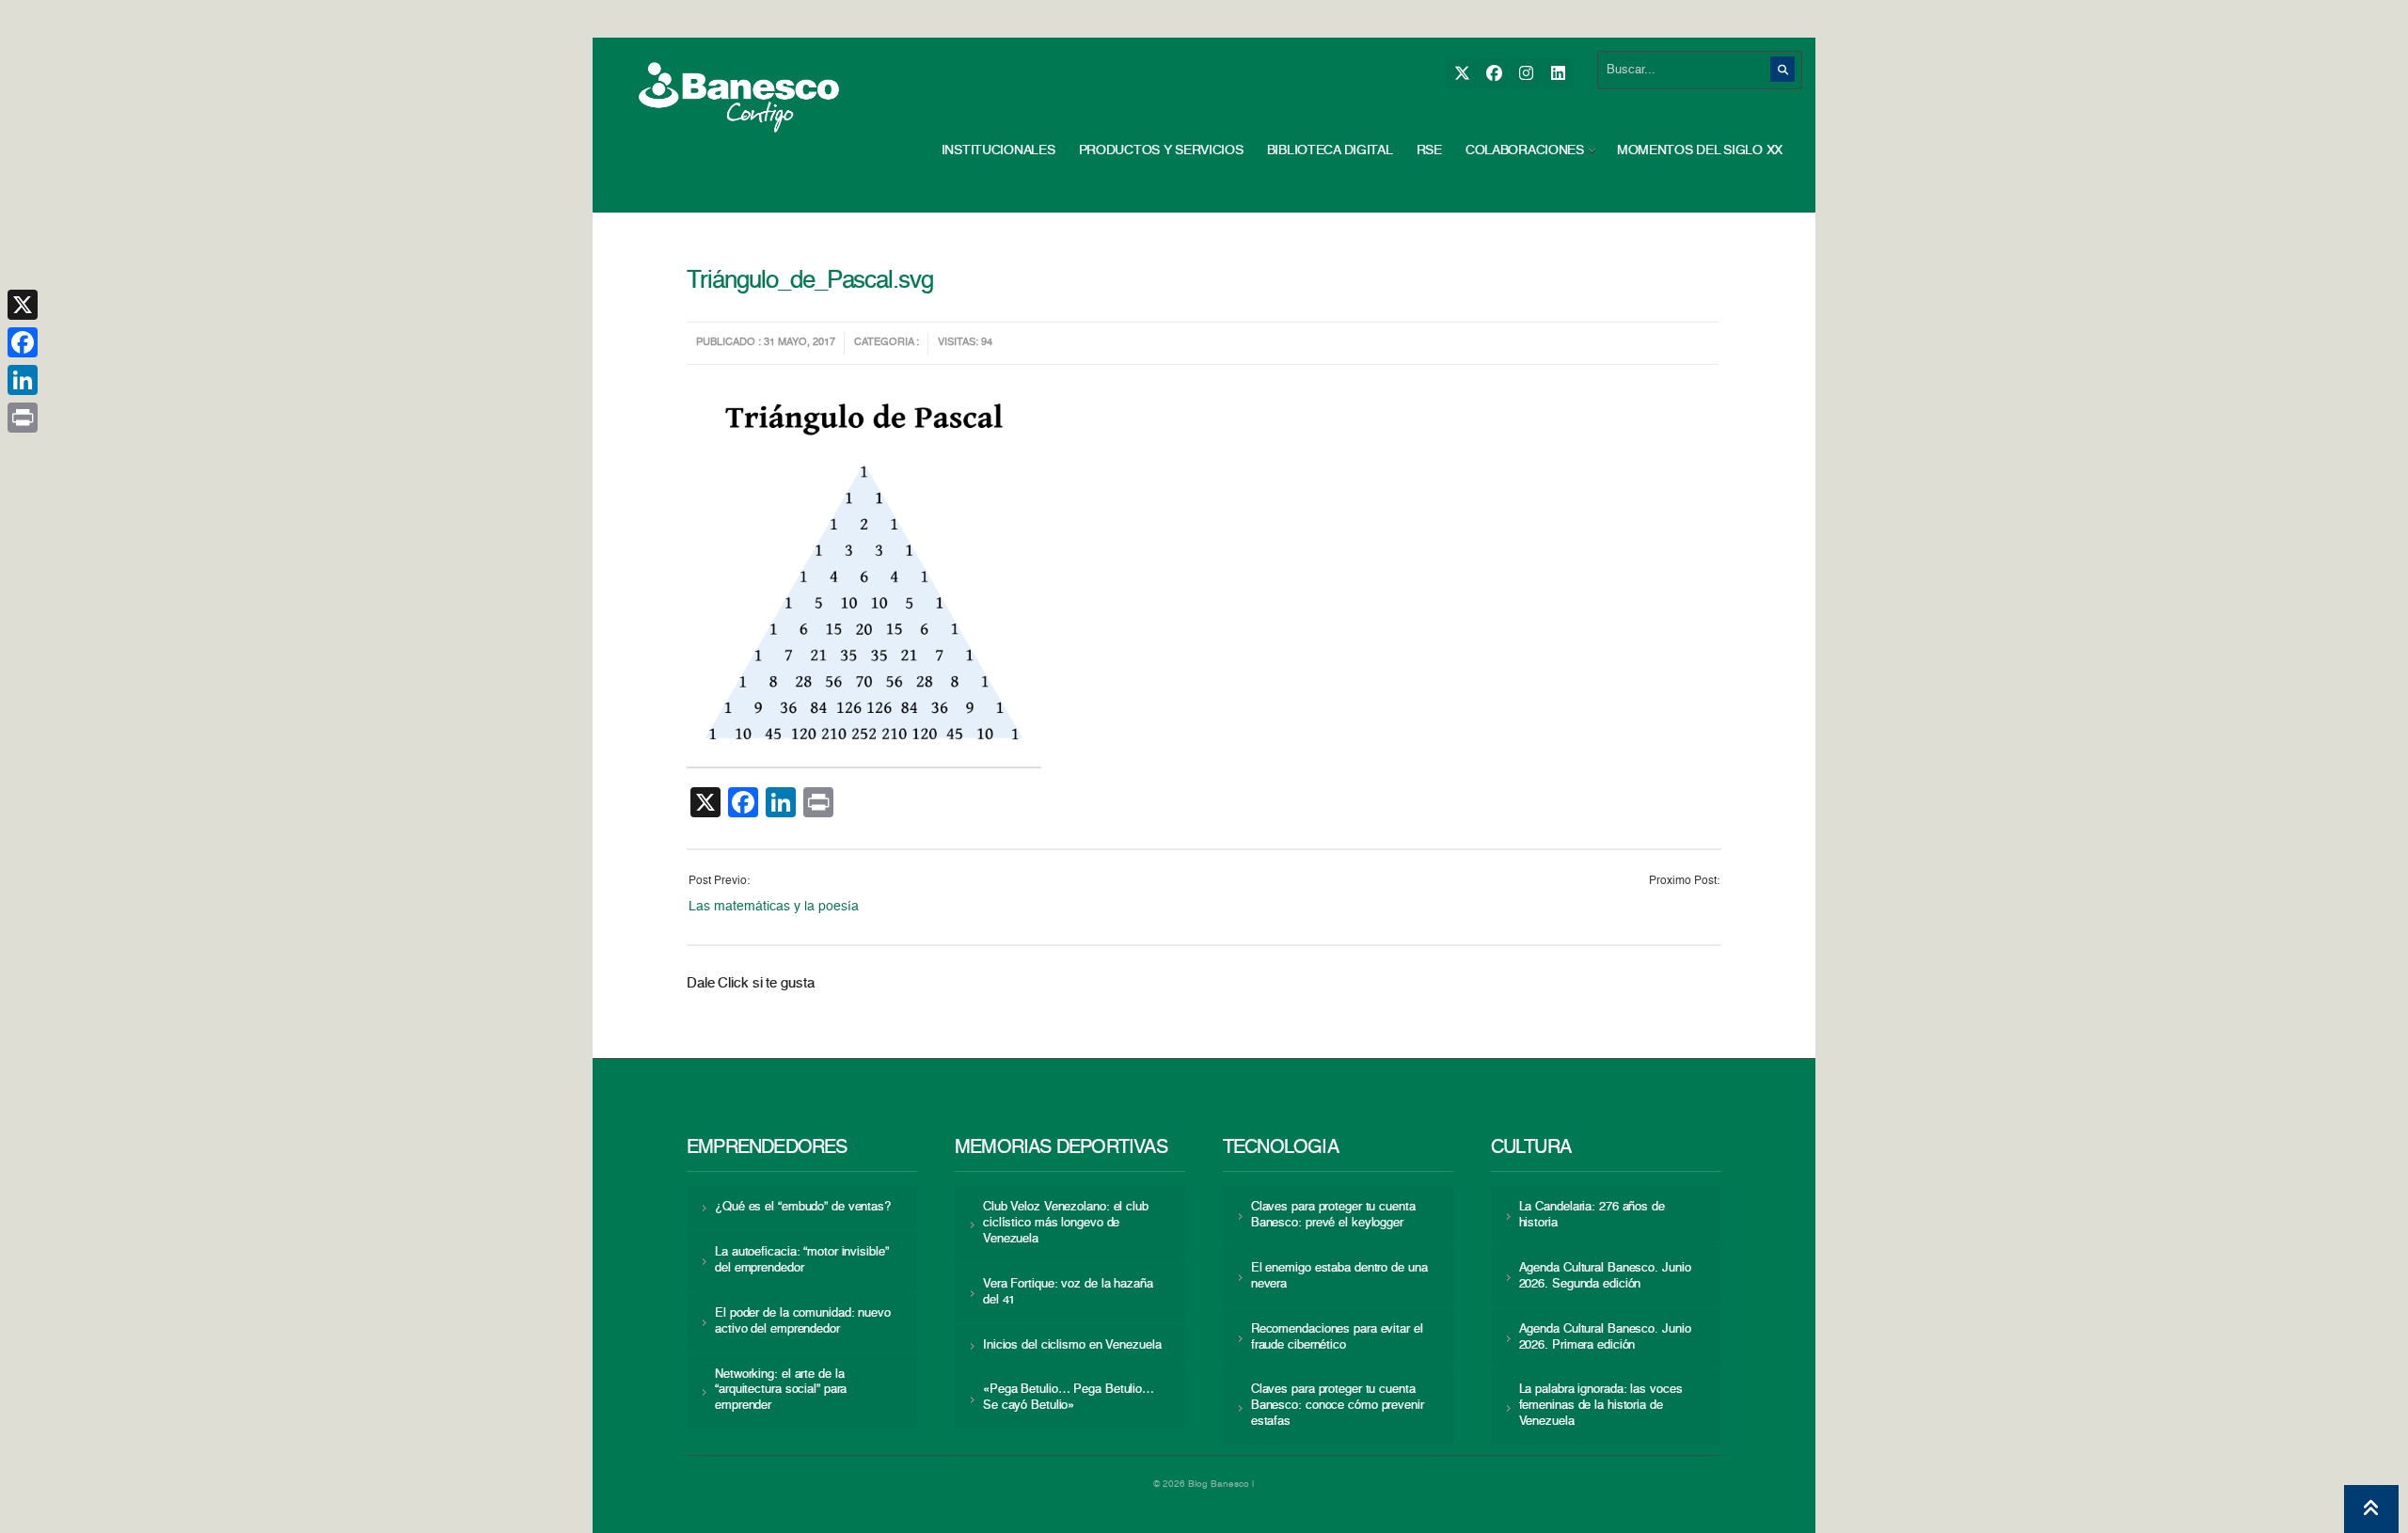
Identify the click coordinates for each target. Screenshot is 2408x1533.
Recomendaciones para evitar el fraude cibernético (1337, 1337)
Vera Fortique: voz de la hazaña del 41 (1068, 1292)
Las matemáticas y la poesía (774, 907)
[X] (1461, 74)
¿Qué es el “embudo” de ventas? (803, 1207)
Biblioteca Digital (1330, 150)
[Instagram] (1525, 74)
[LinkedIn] (1557, 74)
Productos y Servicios (1161, 150)
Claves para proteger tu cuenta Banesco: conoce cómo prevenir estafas (1338, 1406)
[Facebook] (1493, 74)
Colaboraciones (1525, 150)
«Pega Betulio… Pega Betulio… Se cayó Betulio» (1069, 1398)
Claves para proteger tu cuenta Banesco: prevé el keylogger (1333, 1215)
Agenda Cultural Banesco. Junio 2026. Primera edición (1605, 1337)
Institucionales (998, 150)
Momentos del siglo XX (1700, 150)
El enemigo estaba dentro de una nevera (1339, 1276)
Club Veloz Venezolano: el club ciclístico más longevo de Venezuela (1066, 1223)
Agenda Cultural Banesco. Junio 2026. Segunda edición (1605, 1276)
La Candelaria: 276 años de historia (1592, 1215)
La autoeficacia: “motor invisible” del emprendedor (801, 1260)
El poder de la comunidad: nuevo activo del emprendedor (803, 1321)
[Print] (23, 418)
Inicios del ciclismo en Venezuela (1072, 1345)
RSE (1429, 150)
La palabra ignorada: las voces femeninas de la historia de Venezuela (1601, 1406)
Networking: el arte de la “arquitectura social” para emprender (781, 1391)
